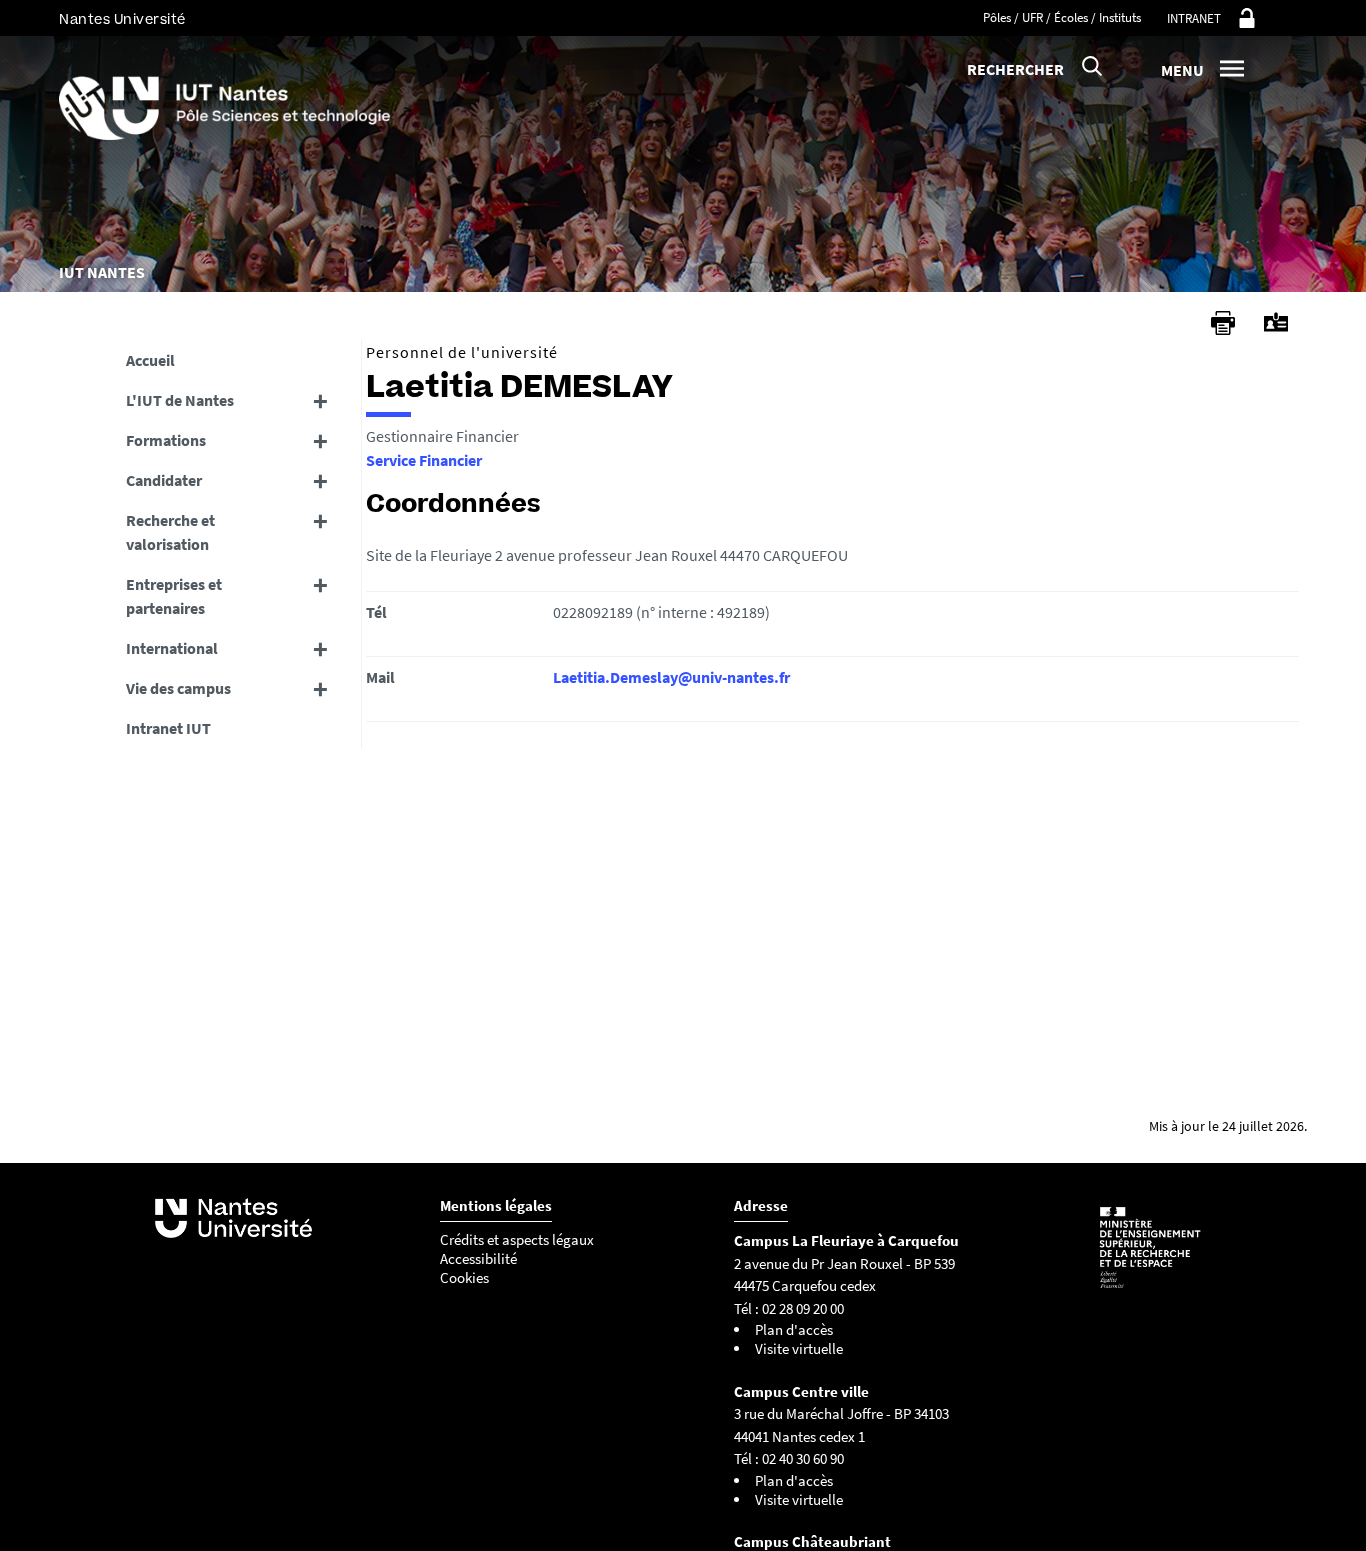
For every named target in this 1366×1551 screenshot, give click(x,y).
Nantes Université (122, 19)
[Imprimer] (1223, 323)
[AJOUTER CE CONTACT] (1276, 322)
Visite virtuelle (799, 1348)
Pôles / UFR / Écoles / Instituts (1062, 17)
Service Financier (424, 460)
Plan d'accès (794, 1329)
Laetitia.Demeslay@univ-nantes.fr (671, 677)
